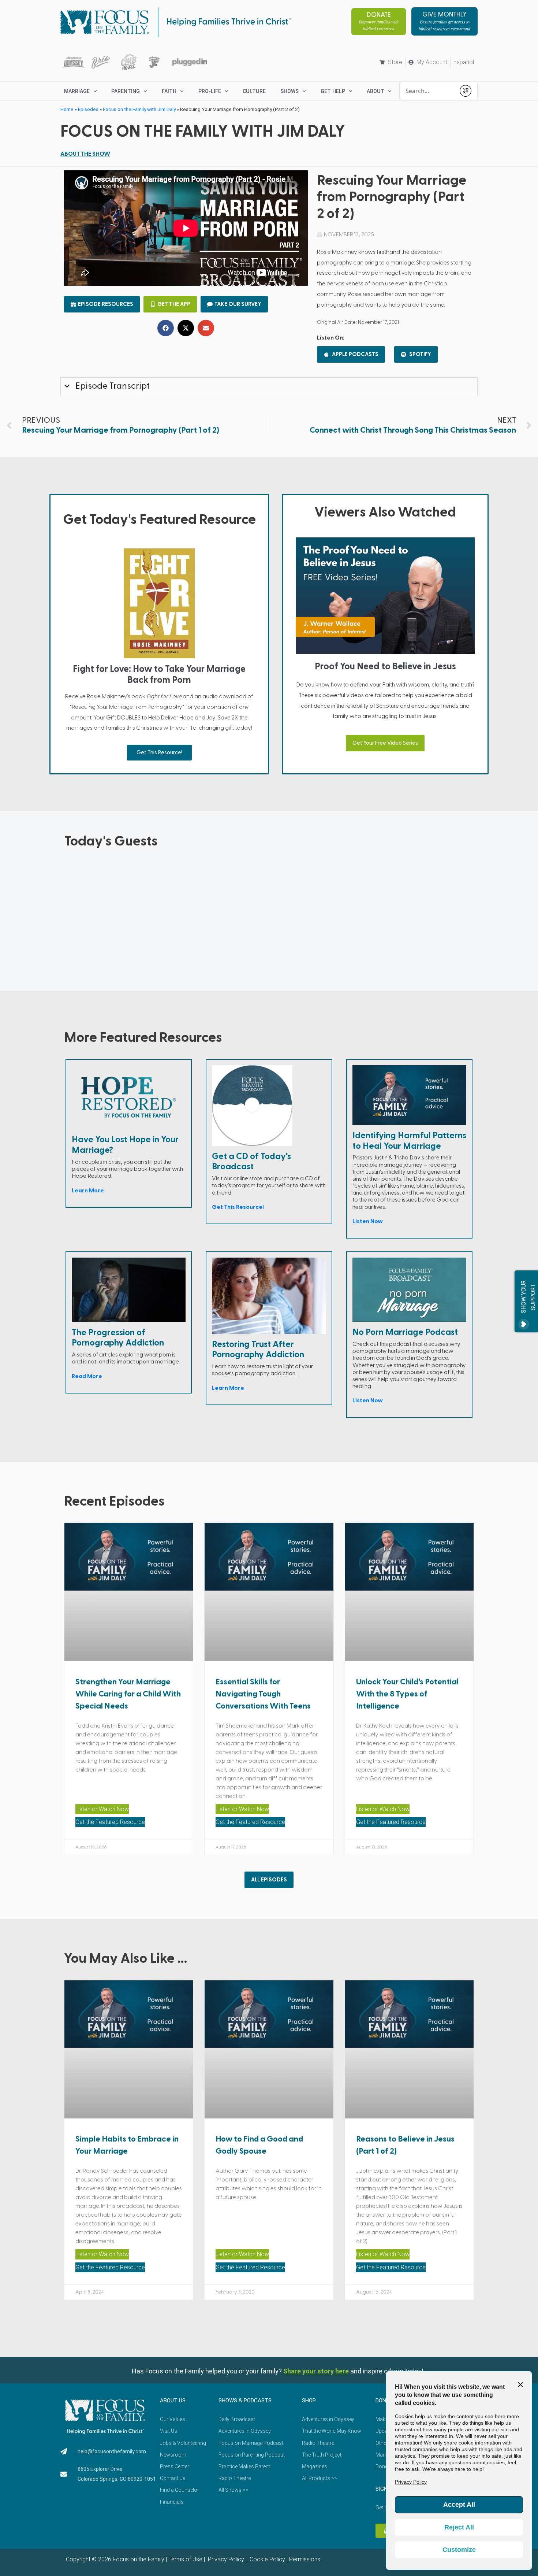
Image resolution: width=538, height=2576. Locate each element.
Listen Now (368, 1221)
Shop (309, 2401)
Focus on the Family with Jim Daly (139, 109)
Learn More (88, 1191)
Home (67, 109)
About (376, 91)
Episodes (88, 109)
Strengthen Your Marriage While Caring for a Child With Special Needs (128, 1694)
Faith (169, 91)
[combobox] (427, 91)
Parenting (126, 91)
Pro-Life (210, 91)
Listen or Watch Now (102, 1809)
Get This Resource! (159, 753)
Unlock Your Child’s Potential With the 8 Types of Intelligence (407, 1694)
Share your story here (316, 2371)
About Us (173, 2401)
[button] (166, 328)
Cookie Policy (267, 2559)
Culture (254, 91)
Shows (289, 91)
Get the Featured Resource (110, 1822)
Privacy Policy (225, 2559)
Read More (87, 1376)
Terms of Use (185, 2559)
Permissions (305, 2559)
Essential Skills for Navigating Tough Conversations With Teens (263, 1694)
